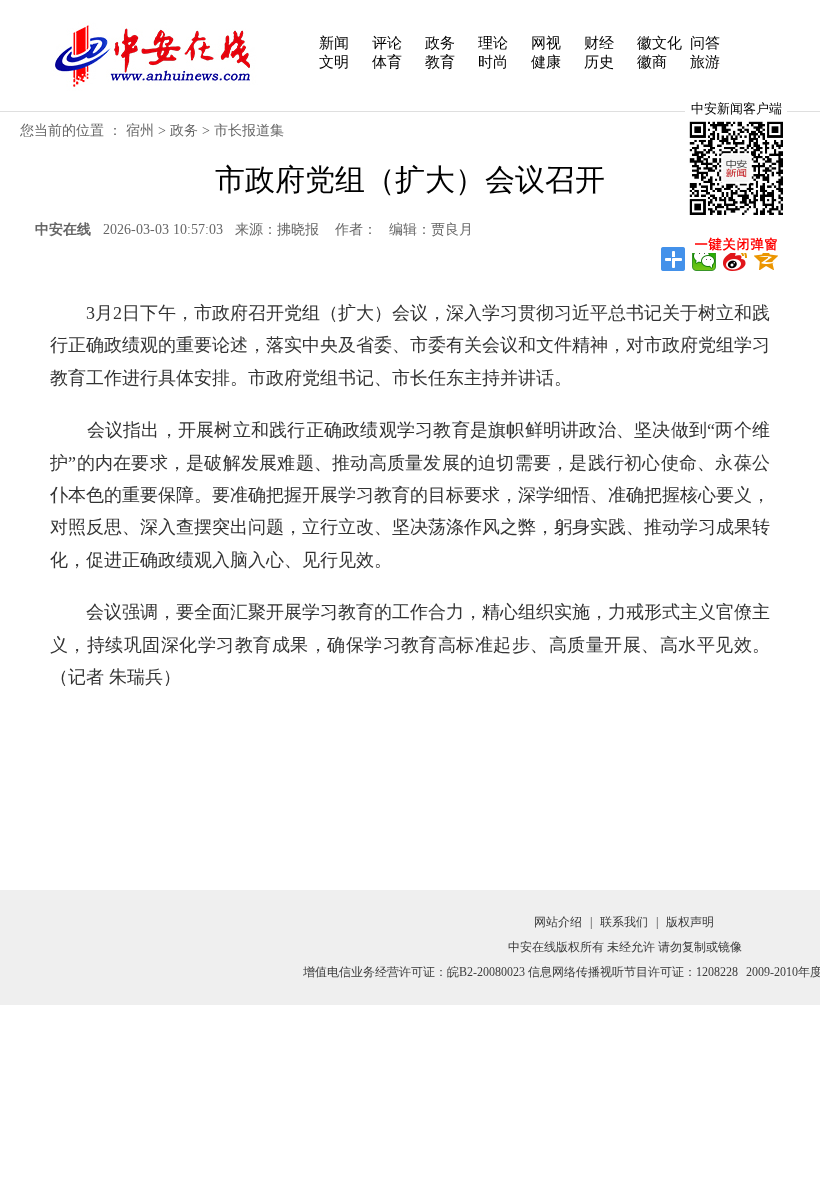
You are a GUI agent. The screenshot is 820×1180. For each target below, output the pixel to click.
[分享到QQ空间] (766, 259)
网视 (546, 43)
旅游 (705, 62)
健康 (546, 62)
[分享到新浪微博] (735, 259)
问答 (705, 43)
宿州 (140, 130)
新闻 (334, 43)
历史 (599, 62)
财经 (599, 43)
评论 (387, 43)
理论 (493, 43)
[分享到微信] (704, 259)
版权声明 (690, 922)
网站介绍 (558, 922)
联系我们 (624, 922)
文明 (334, 62)
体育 (387, 62)
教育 (440, 62)
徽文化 (659, 43)
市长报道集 (249, 130)
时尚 (493, 62)
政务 (440, 43)
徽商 (652, 62)
